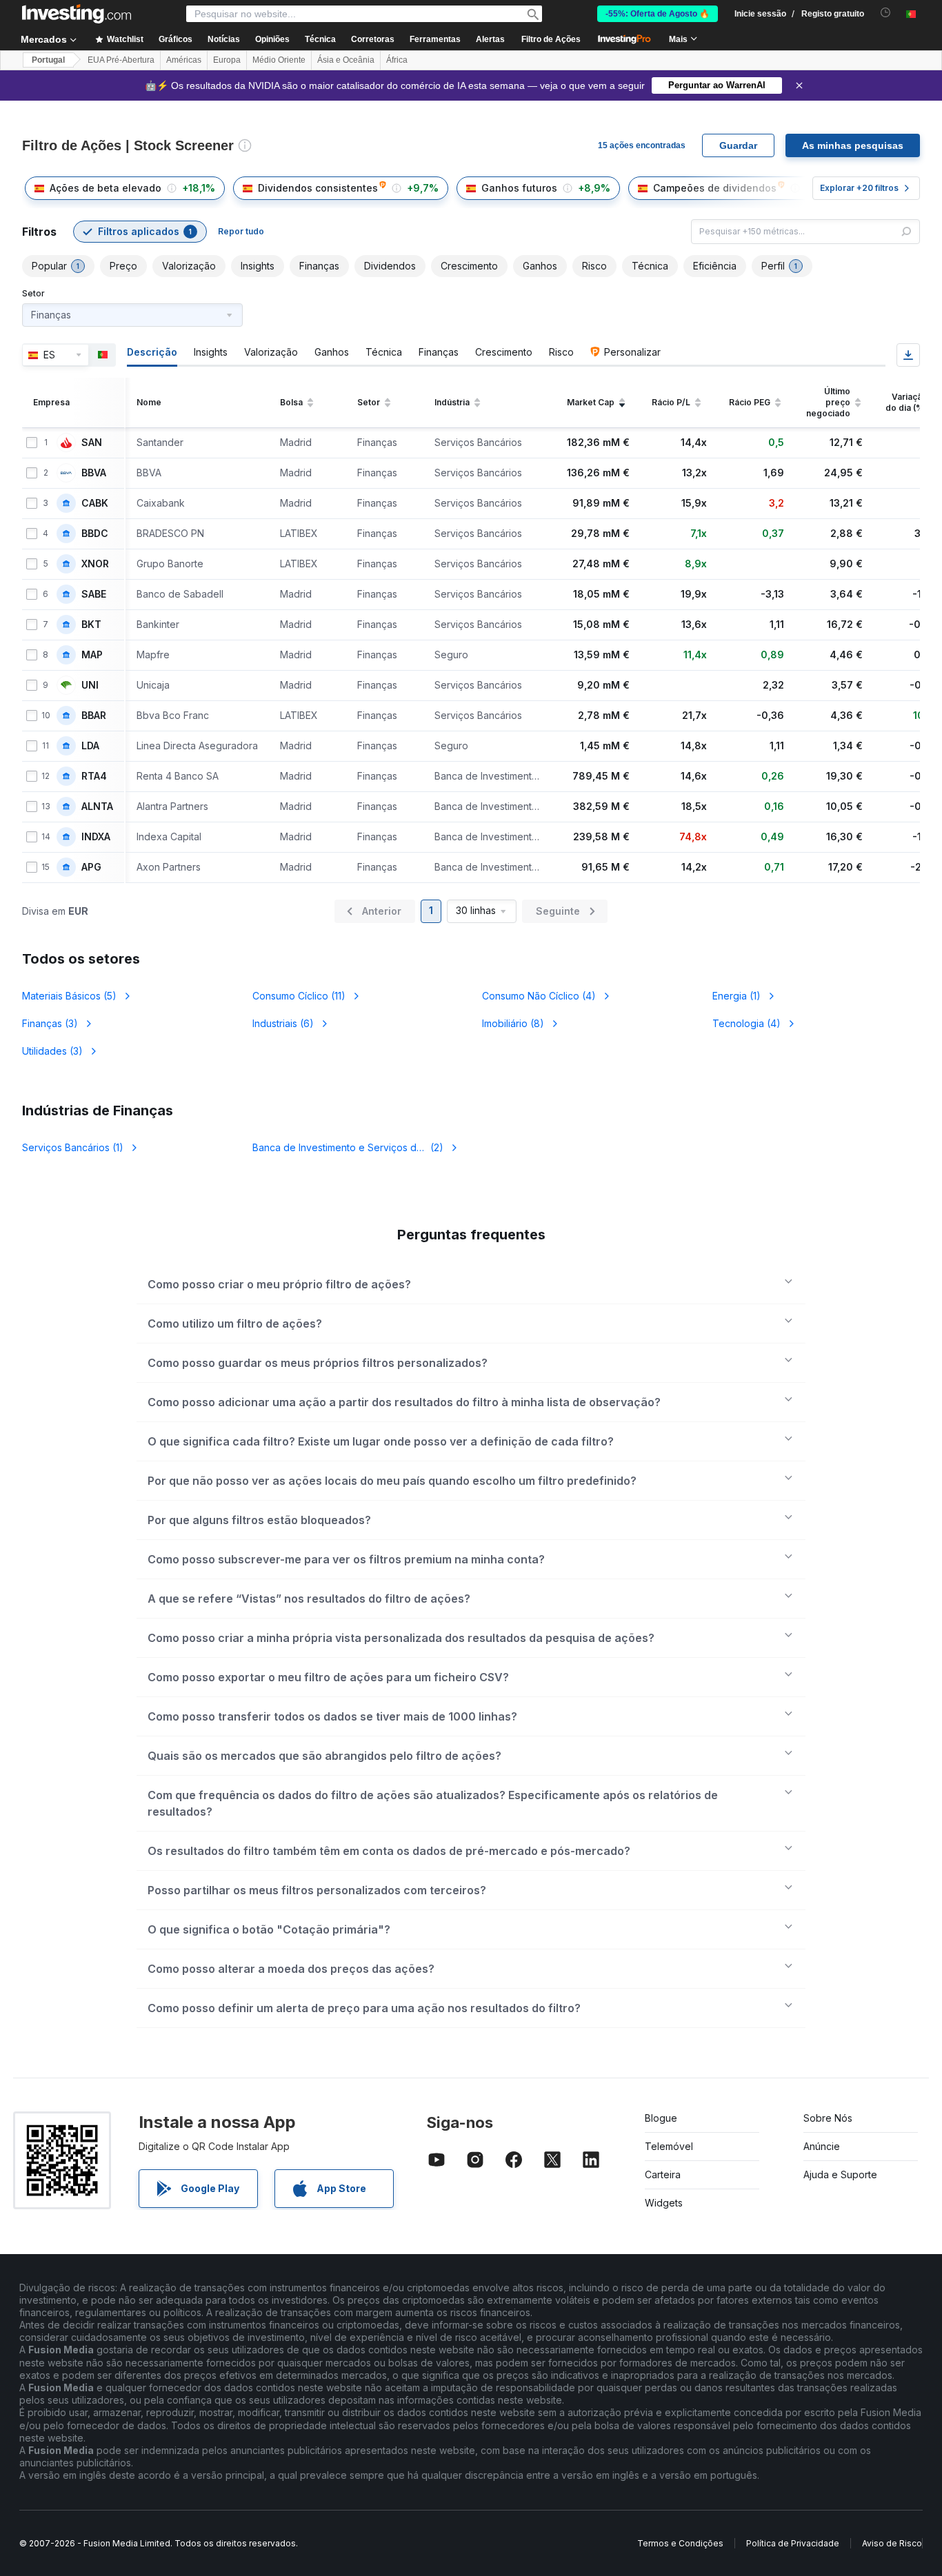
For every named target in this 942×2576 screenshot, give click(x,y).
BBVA (94, 473)
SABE (94, 594)
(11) (299, 996)
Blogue (661, 2118)
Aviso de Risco (892, 2543)
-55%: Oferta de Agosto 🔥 (658, 14)
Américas (184, 60)
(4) (539, 996)
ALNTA (97, 807)
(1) (736, 996)
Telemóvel (669, 2146)
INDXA (96, 837)
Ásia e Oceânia (346, 60)
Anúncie (822, 2146)
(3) (50, 1023)
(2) (357, 1147)
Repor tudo (241, 231)
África (397, 60)
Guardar (738, 145)
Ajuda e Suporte (840, 2174)
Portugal (48, 60)
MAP (92, 655)
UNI (90, 685)
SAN (92, 443)
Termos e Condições (680, 2543)
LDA (90, 746)
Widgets (664, 2203)
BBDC (95, 534)
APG (91, 867)
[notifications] (886, 13)
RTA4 (94, 776)
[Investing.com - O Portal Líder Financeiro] (77, 14)
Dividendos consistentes (318, 188)
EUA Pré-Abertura (121, 60)
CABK (95, 503)
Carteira (663, 2174)
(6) (283, 1023)
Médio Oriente (279, 60)
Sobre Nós (828, 2118)
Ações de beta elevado (106, 188)
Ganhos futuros (519, 188)
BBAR (94, 716)
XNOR (95, 564)
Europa (227, 60)
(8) (513, 1023)
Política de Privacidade (793, 2543)
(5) (69, 996)
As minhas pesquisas (853, 145)
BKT (91, 625)
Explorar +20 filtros (859, 188)
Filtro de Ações (551, 39)
